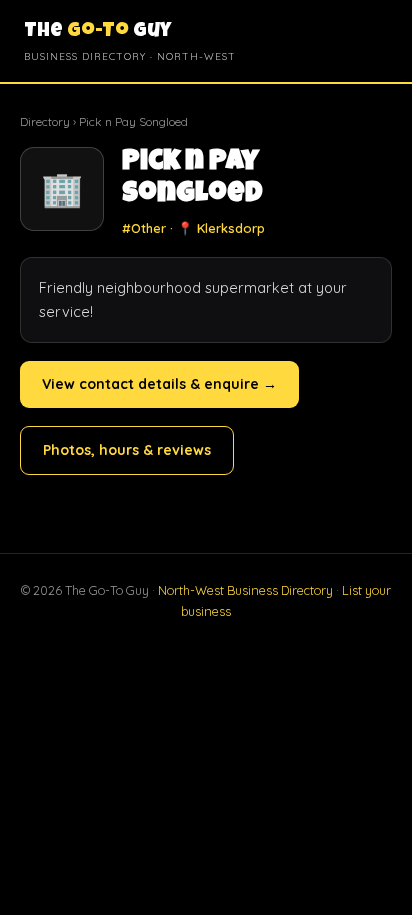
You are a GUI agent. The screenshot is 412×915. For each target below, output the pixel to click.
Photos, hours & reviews (127, 450)
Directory (45, 121)
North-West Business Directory (245, 590)
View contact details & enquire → (159, 384)
